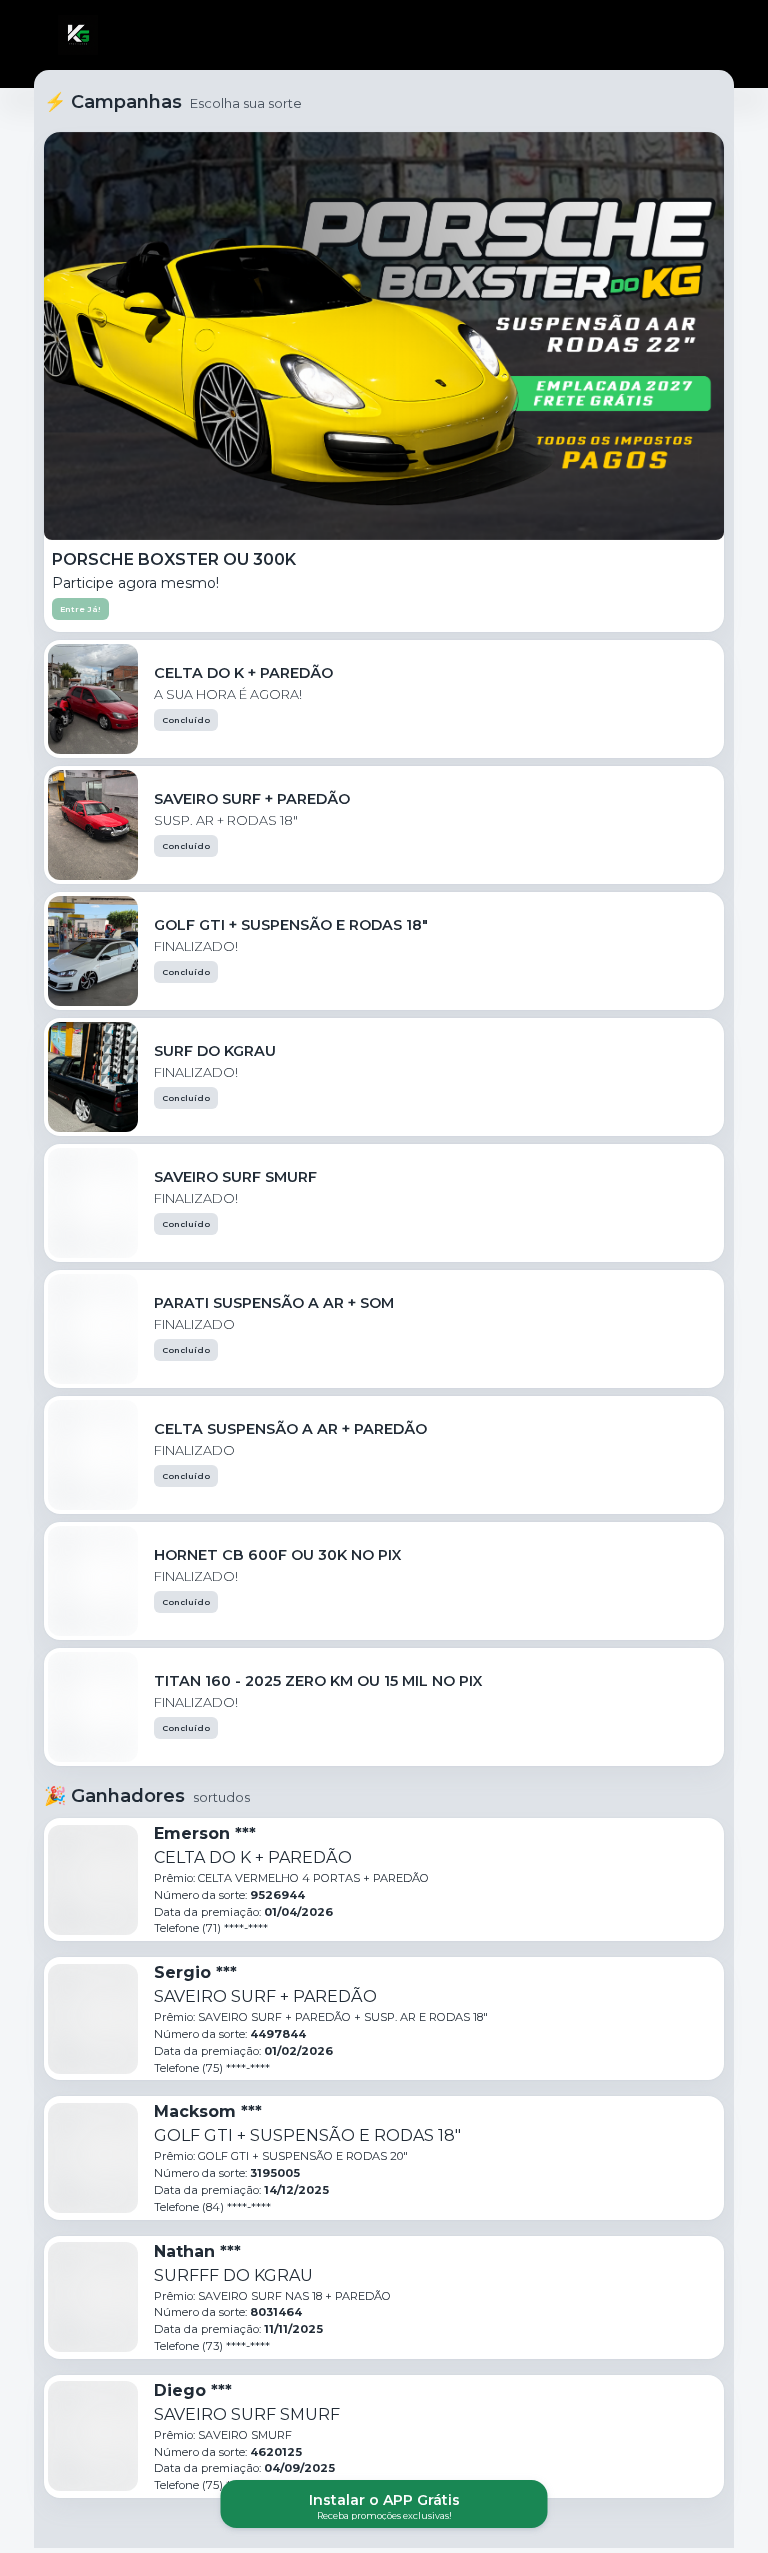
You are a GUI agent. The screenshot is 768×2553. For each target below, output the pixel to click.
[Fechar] (702, 35)
